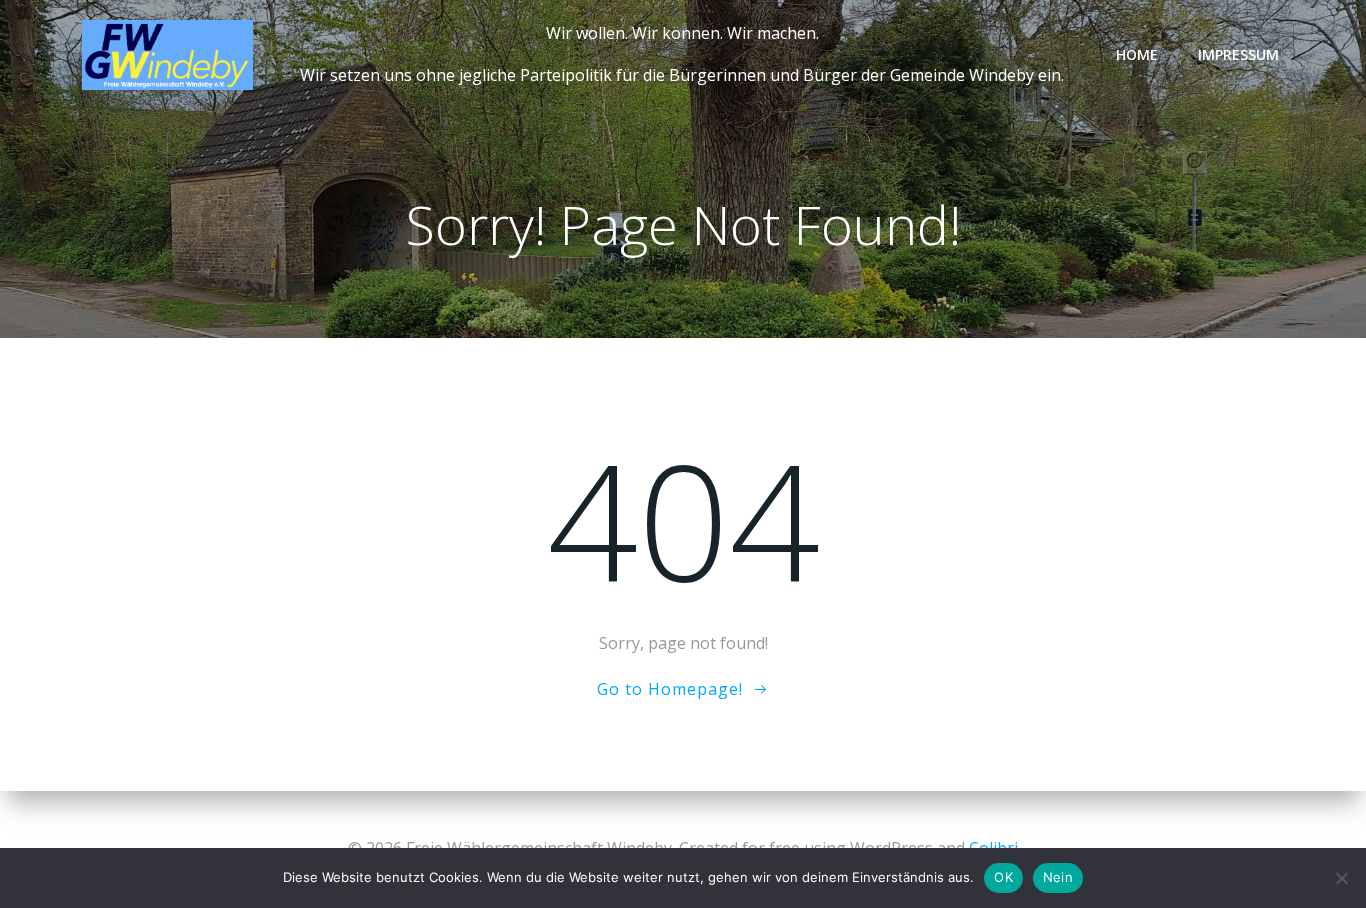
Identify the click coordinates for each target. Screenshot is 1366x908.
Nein (1058, 877)
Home (1137, 54)
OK (1003, 877)
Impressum (1238, 54)
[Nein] (1341, 878)
